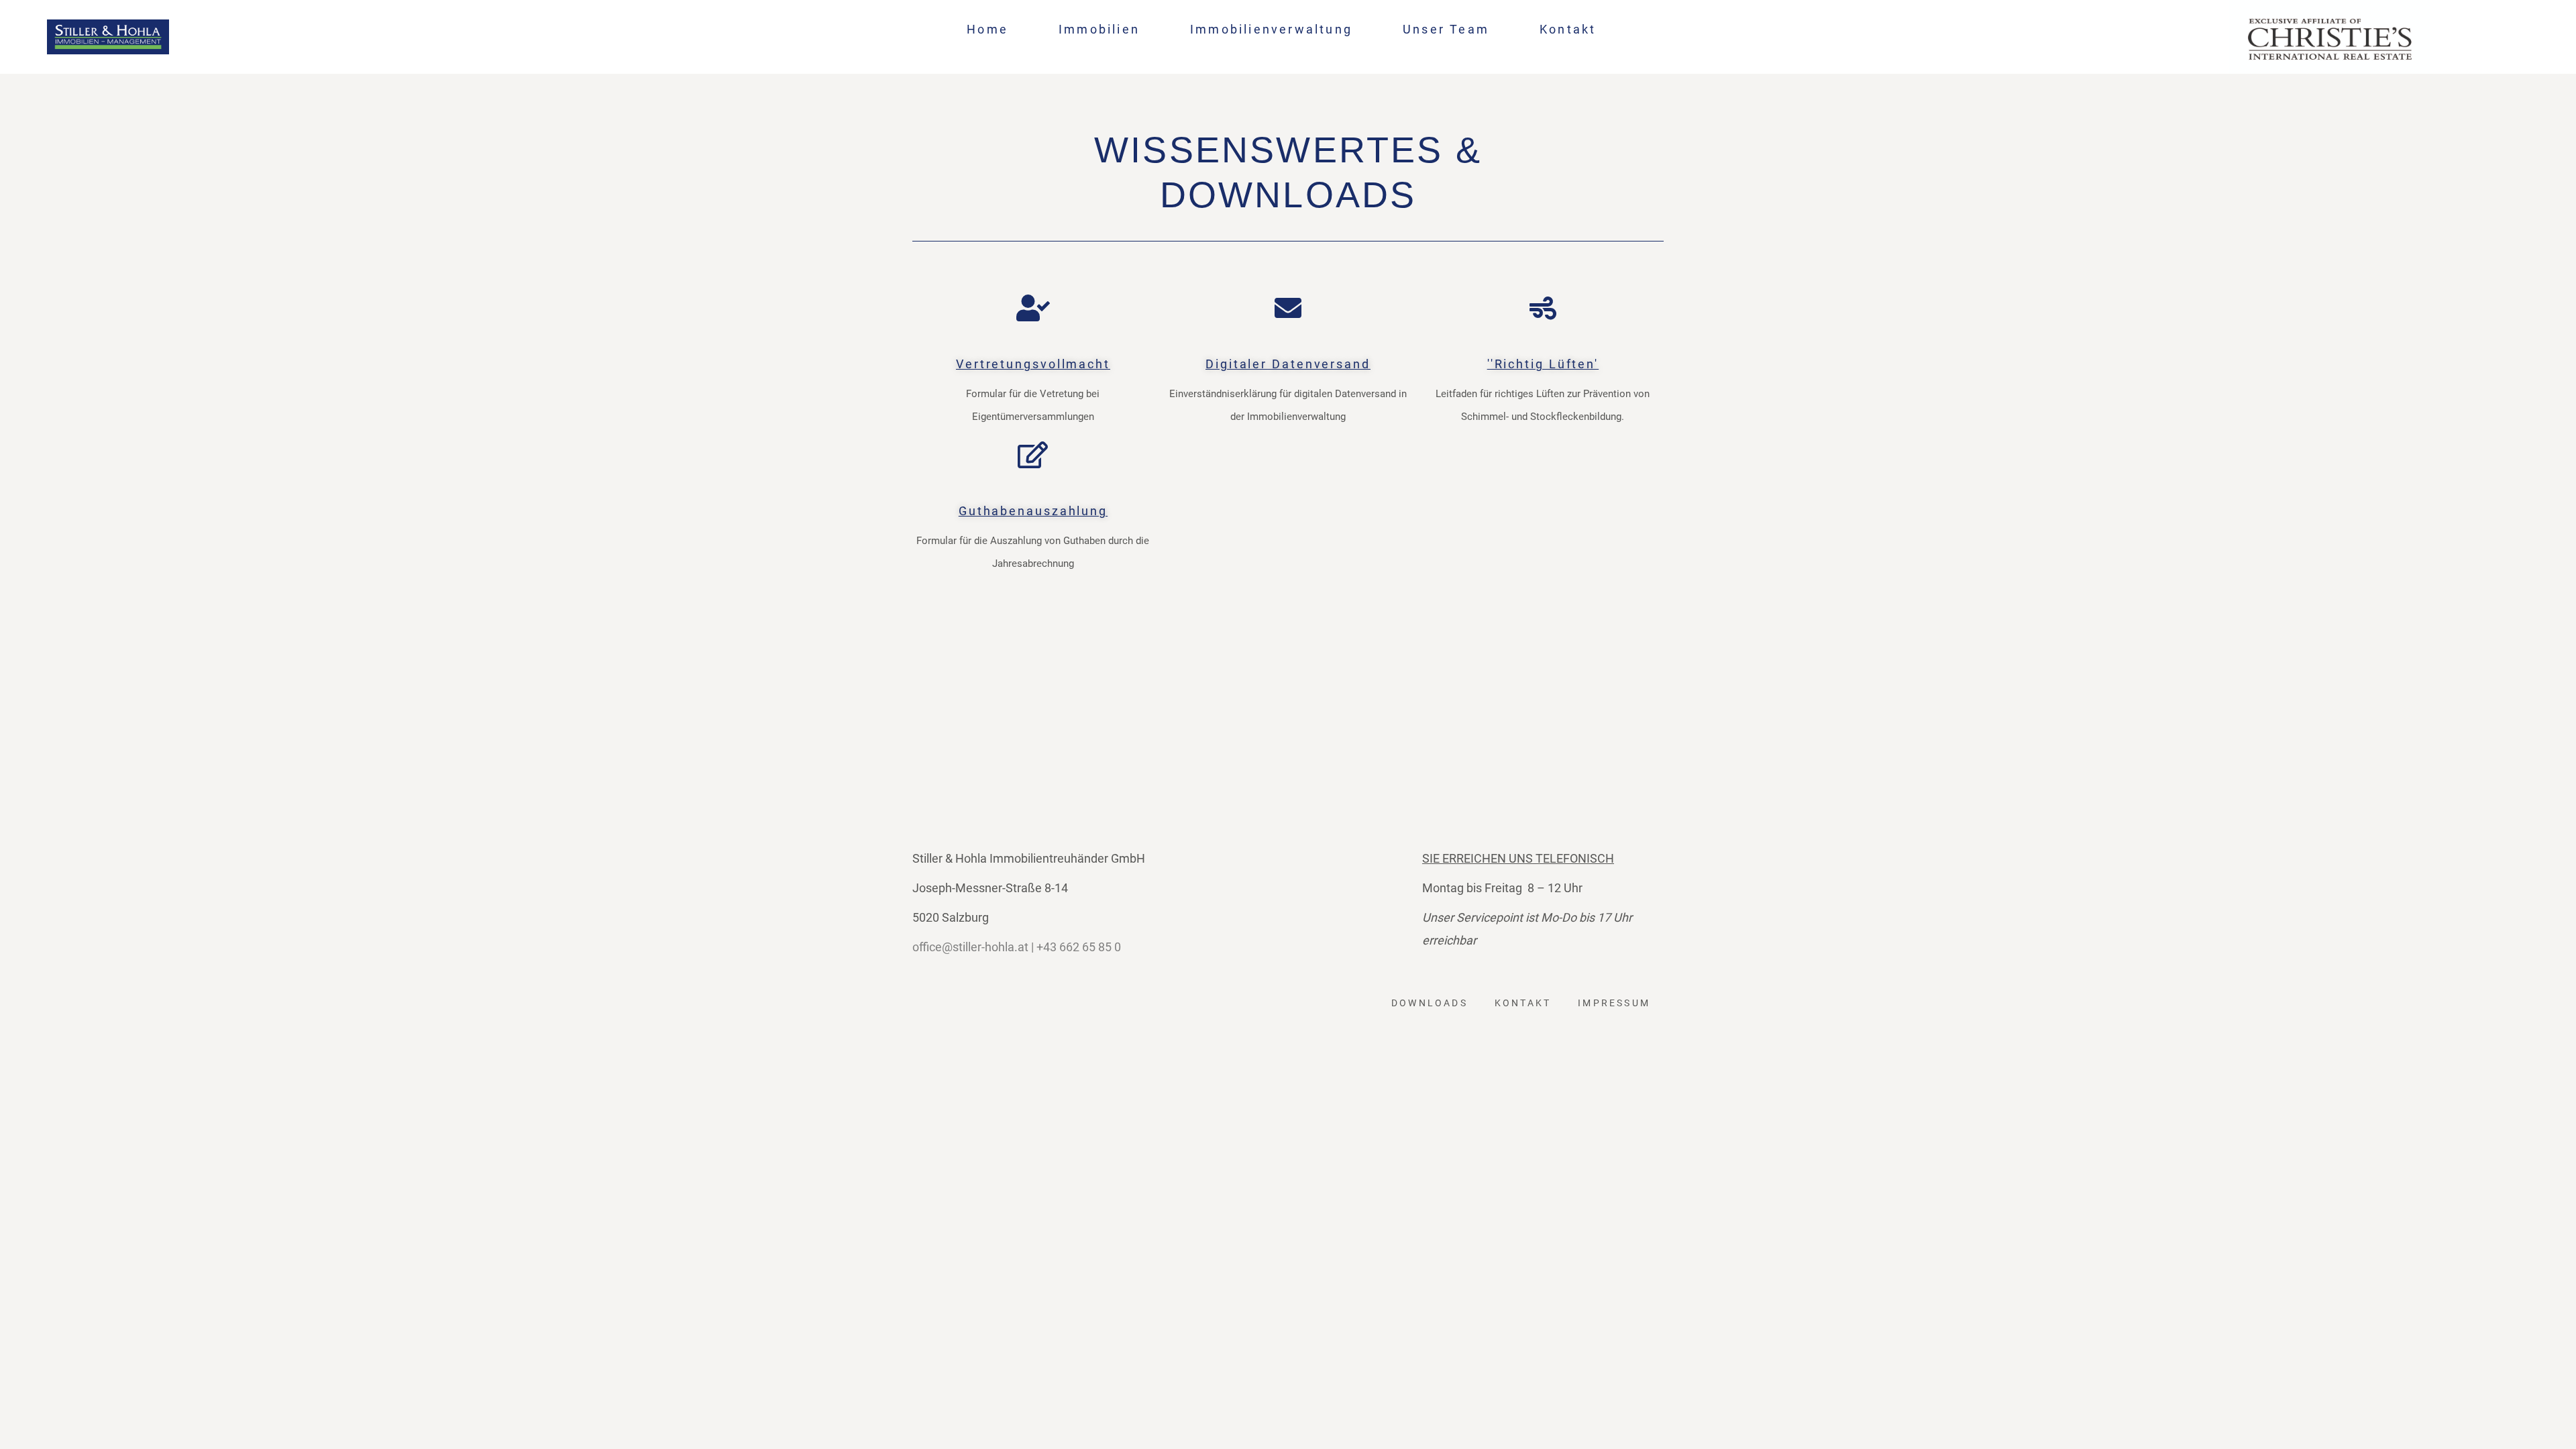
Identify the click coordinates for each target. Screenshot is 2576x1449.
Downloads (1430, 1003)
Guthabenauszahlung (1033, 511)
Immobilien (1099, 29)
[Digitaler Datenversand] (1288, 308)
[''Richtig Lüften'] (1543, 308)
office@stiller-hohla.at (970, 947)
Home (987, 29)
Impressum (1614, 1003)
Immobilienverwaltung (1271, 29)
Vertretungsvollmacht (1033, 364)
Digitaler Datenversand (1288, 364)
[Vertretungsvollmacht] (1033, 308)
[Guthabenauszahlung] (1033, 455)
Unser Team (1446, 29)
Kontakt (1568, 29)
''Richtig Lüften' (1543, 364)
